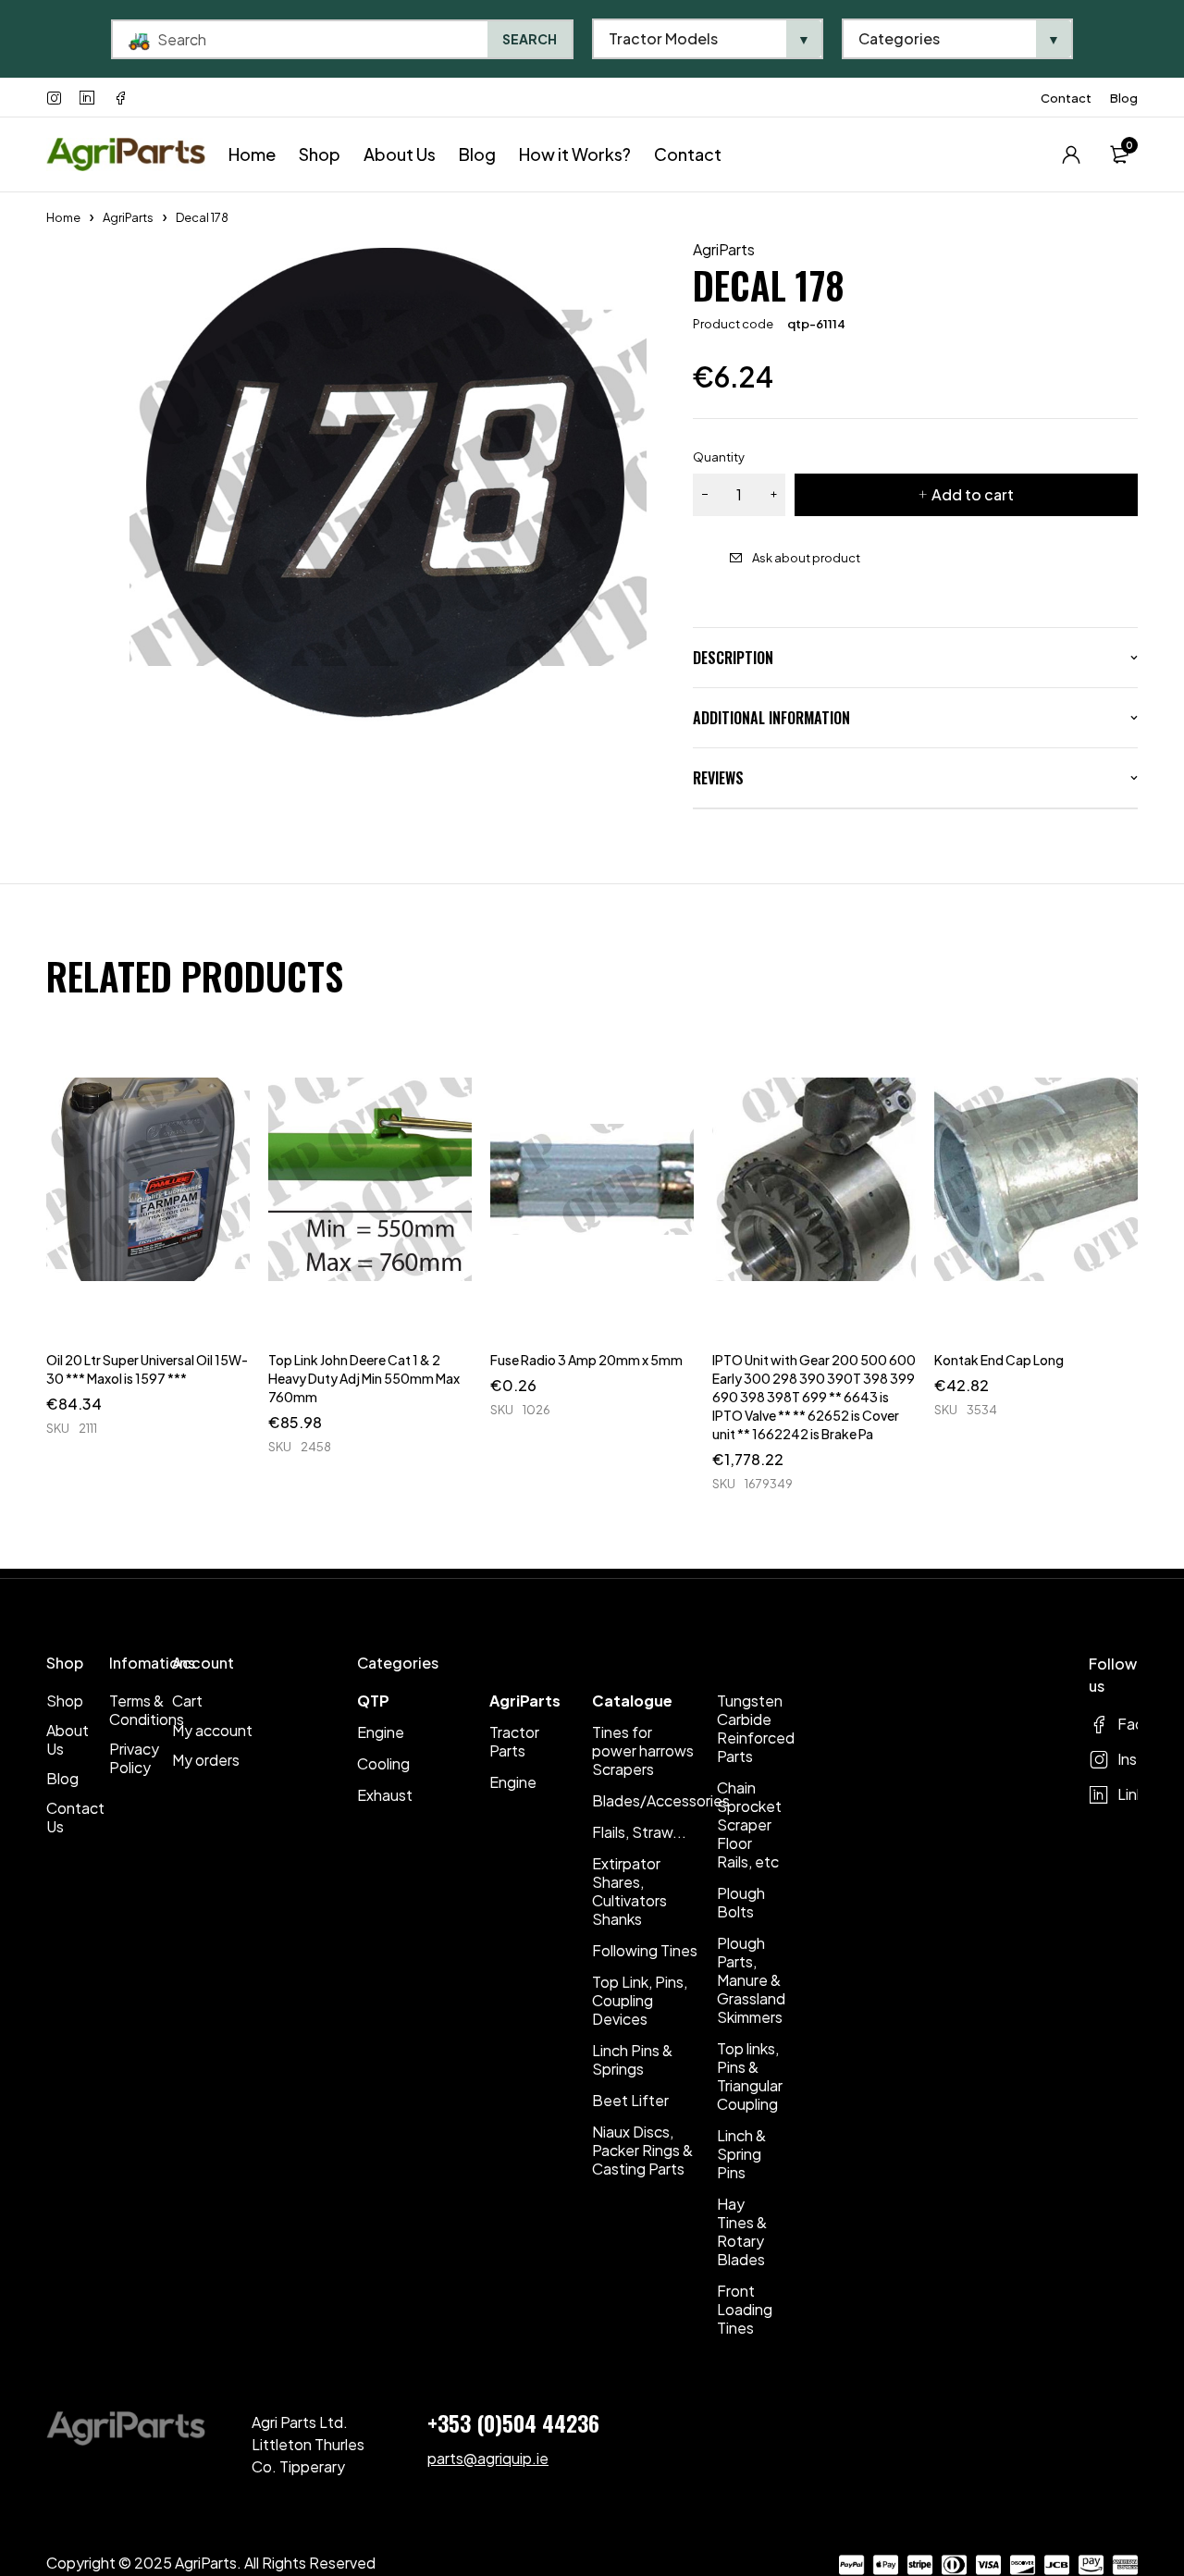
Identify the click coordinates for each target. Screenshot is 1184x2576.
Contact (1066, 98)
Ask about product (806, 558)
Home (63, 217)
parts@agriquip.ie (488, 2458)
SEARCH (530, 39)
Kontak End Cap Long (999, 1360)
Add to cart (973, 494)
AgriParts (128, 217)
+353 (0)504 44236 (513, 2422)
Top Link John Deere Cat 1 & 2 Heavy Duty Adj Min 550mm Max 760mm (364, 1378)
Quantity (719, 457)
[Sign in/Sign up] (1071, 154)
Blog (1124, 98)
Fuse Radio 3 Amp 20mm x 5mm (586, 1360)
